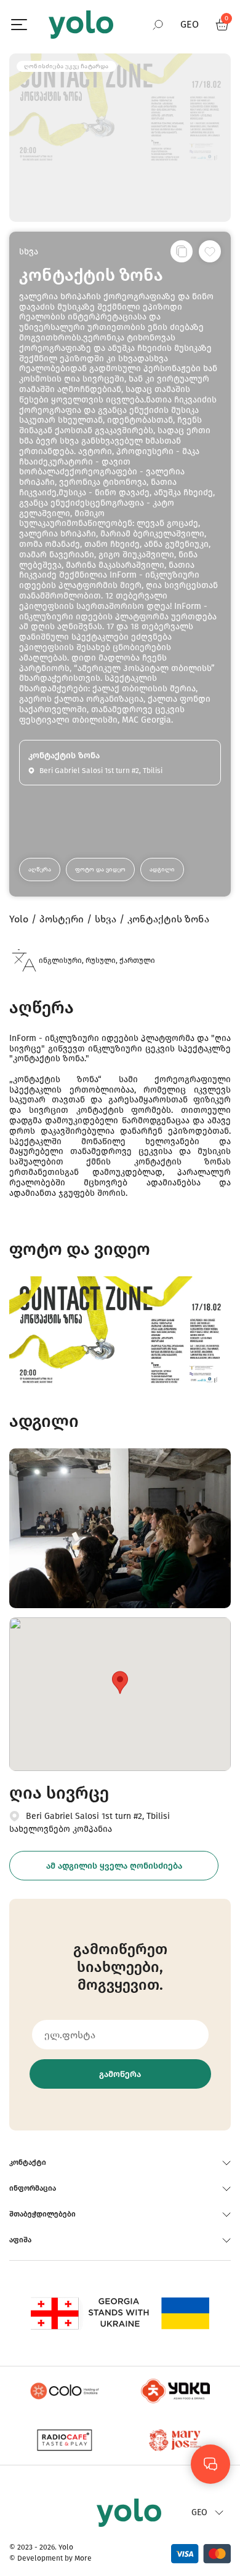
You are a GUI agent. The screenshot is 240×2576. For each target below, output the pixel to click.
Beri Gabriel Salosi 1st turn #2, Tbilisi (98, 1816)
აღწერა (40, 870)
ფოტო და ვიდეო (100, 870)
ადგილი (162, 870)
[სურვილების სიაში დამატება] (210, 251)
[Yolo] (81, 25)
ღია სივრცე (59, 1793)
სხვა (29, 252)
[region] (120, 1288)
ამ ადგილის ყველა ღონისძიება (114, 1866)
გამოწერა (120, 2074)
